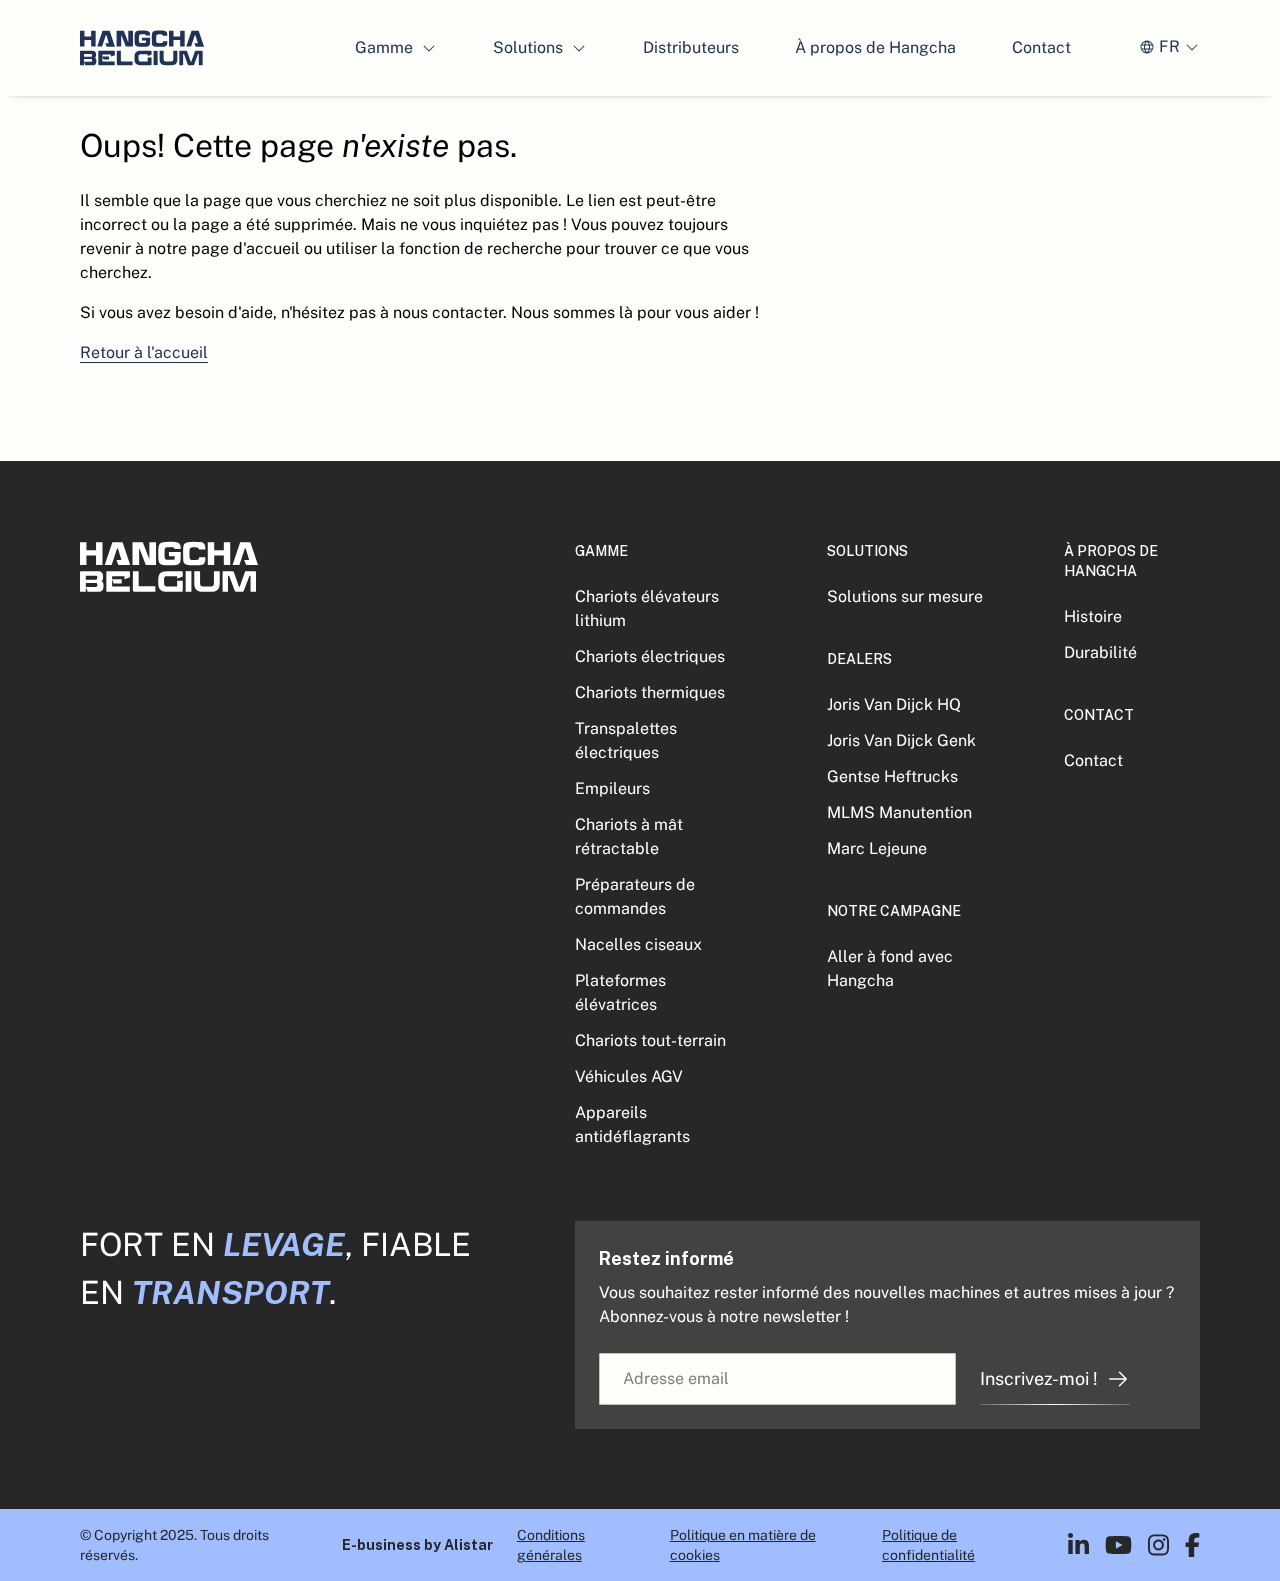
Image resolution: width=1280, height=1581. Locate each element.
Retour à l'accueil (144, 352)
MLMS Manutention (899, 812)
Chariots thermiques (650, 692)
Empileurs (612, 788)
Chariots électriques (650, 656)
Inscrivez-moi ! (1039, 1378)
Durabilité (1100, 652)
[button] (396, 48)
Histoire (1093, 616)
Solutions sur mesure (905, 596)
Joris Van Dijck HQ (894, 704)
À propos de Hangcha (875, 47)
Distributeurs (691, 47)
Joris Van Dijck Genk (901, 740)
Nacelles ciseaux (638, 944)
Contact (1041, 47)
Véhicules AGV (629, 1076)
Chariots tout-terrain (650, 1040)
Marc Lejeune (877, 848)
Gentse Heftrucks (892, 776)
